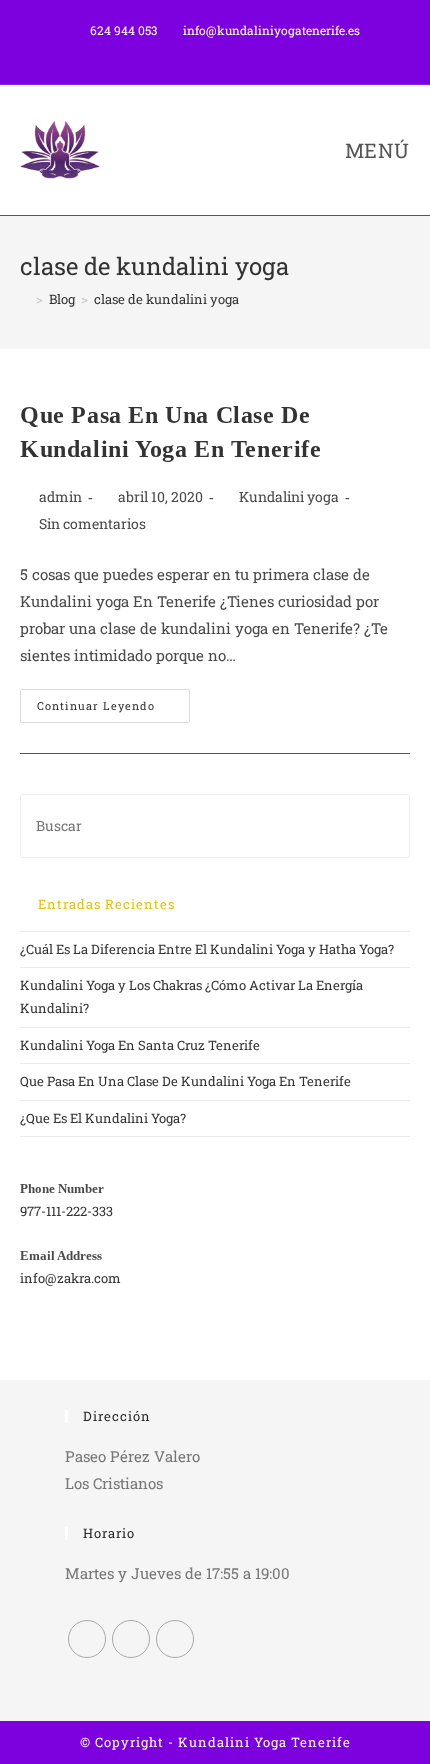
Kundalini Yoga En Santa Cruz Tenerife (140, 1045)
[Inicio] (25, 299)
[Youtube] (175, 1639)
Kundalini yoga (289, 496)
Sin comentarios (92, 523)
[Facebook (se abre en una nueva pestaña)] (195, 51)
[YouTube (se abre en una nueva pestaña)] (238, 51)
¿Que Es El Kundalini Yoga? (103, 1118)
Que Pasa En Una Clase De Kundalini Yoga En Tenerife (185, 1081)
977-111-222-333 (66, 1211)
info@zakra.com (70, 1278)
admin (60, 496)
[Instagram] (131, 1639)
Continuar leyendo (113, 709)
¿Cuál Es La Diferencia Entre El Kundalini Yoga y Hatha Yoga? (207, 949)
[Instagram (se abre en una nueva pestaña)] (218, 51)
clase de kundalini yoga (166, 299)
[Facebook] (87, 1639)
